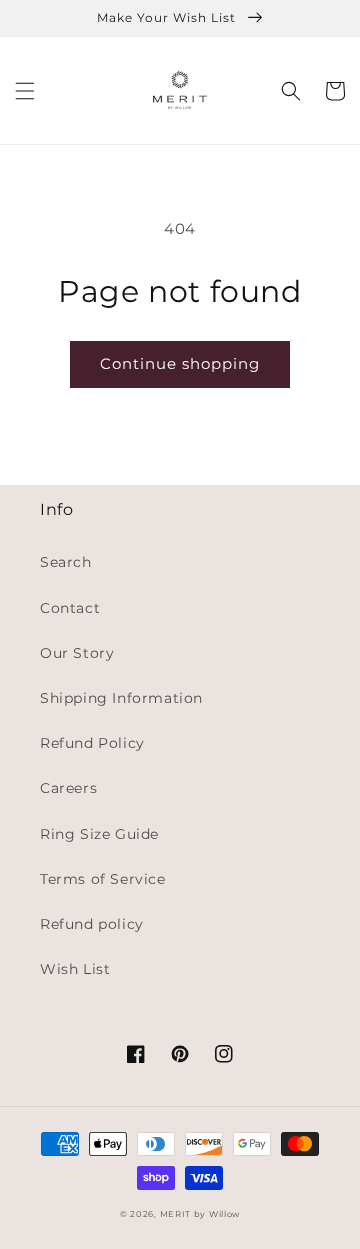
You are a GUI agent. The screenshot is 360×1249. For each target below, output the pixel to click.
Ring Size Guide (99, 834)
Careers (68, 788)
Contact (70, 608)
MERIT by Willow (200, 1214)
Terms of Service (103, 879)
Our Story (77, 653)
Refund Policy (92, 743)
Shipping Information (121, 698)
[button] (25, 91)
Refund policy (92, 924)
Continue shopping (180, 363)
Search (66, 562)
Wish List (75, 969)
